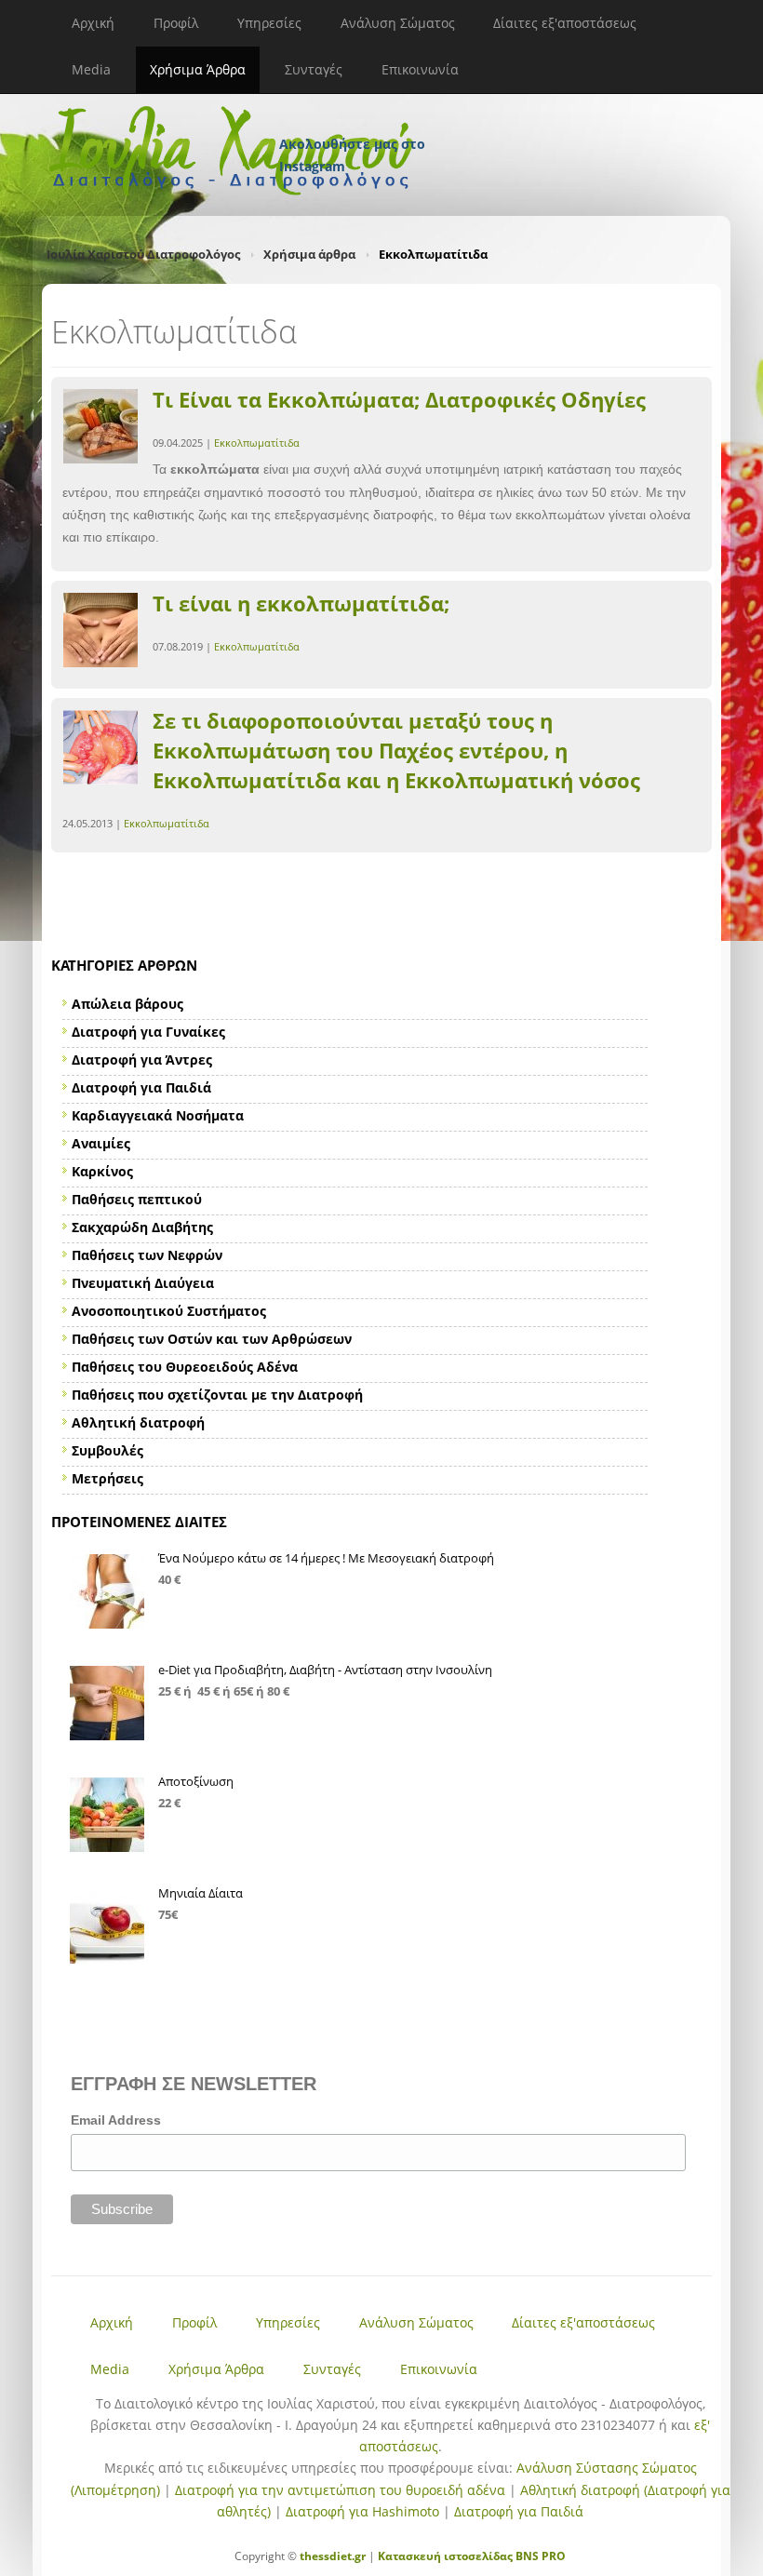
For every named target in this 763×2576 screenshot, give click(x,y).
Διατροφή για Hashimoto (362, 2511)
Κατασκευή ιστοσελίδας (445, 2556)
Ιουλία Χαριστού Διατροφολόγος (143, 254)
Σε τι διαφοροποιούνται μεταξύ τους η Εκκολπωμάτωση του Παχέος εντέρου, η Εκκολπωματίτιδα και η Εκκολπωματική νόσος (396, 750)
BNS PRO (539, 2556)
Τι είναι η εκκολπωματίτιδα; (301, 603)
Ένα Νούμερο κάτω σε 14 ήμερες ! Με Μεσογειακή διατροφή (326, 1558)
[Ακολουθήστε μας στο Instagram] (354, 119)
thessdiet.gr (333, 2556)
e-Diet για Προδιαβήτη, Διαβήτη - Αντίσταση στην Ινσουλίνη (325, 1670)
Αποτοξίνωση (196, 1781)
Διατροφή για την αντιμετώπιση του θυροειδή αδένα (340, 2490)
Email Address (116, 2120)
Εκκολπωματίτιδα (257, 443)
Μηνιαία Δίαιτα (201, 1893)
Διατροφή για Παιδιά (519, 2511)
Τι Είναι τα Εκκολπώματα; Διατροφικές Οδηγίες (399, 399)
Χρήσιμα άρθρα (309, 254)
